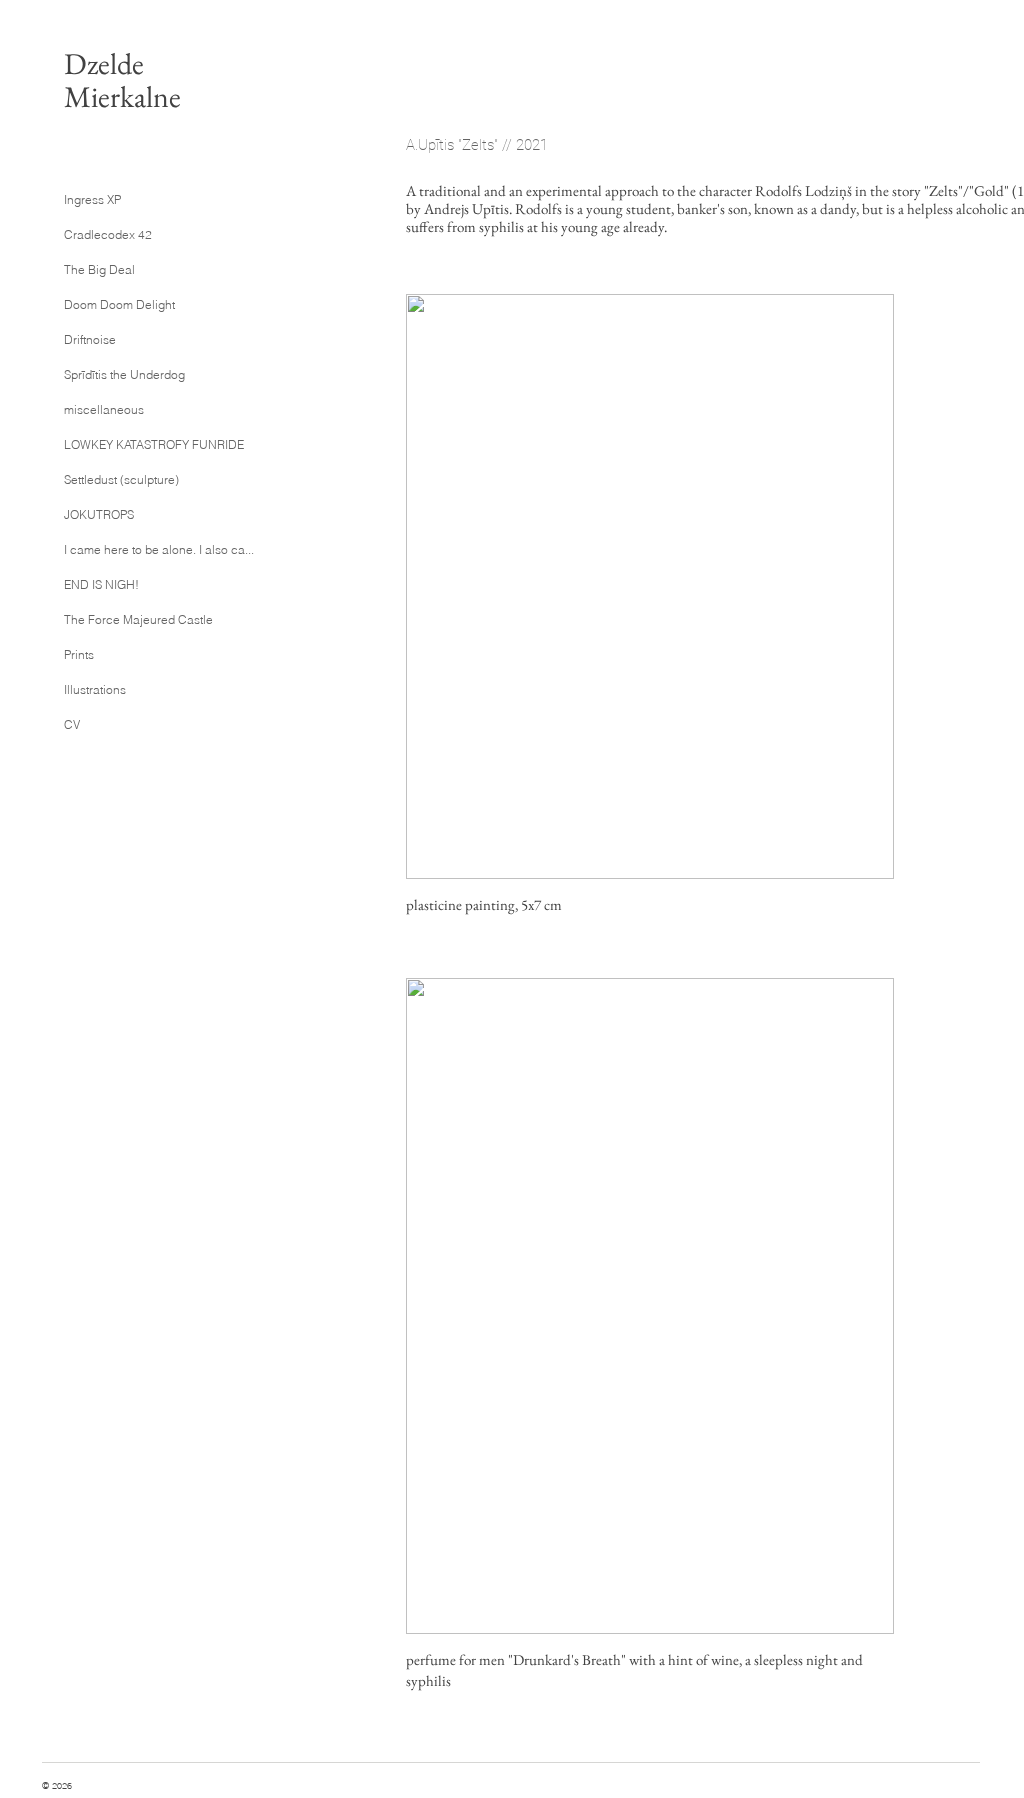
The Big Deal (99, 269)
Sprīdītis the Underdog (124, 374)
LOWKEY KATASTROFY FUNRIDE (141, 444)
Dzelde (104, 63)
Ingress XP (92, 199)
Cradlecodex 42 (108, 234)
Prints (79, 654)
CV (72, 724)
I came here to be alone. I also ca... (141, 549)
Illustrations (95, 689)
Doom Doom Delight (119, 304)
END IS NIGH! (101, 584)
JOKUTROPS (99, 514)
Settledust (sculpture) (121, 479)
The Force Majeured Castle (138, 619)
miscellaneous (104, 409)
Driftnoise (90, 339)
